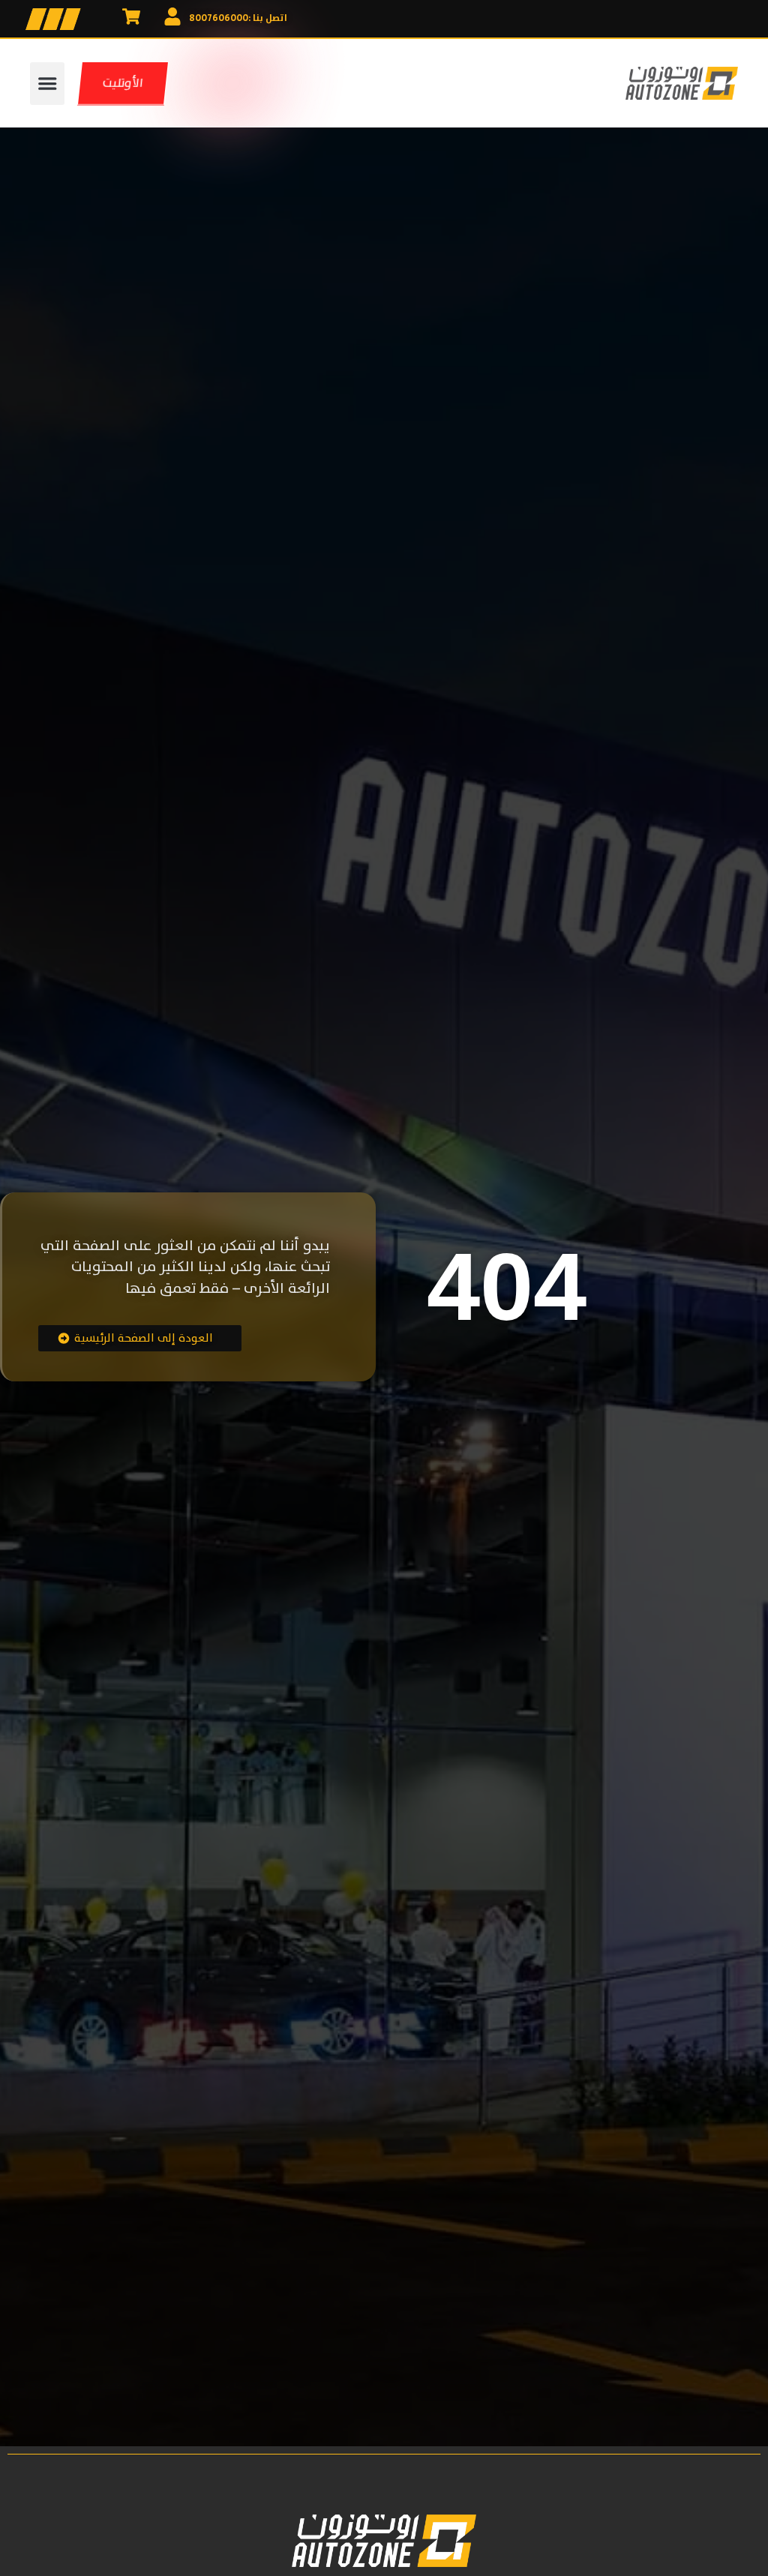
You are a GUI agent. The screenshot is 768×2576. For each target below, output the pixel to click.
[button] (47, 84)
